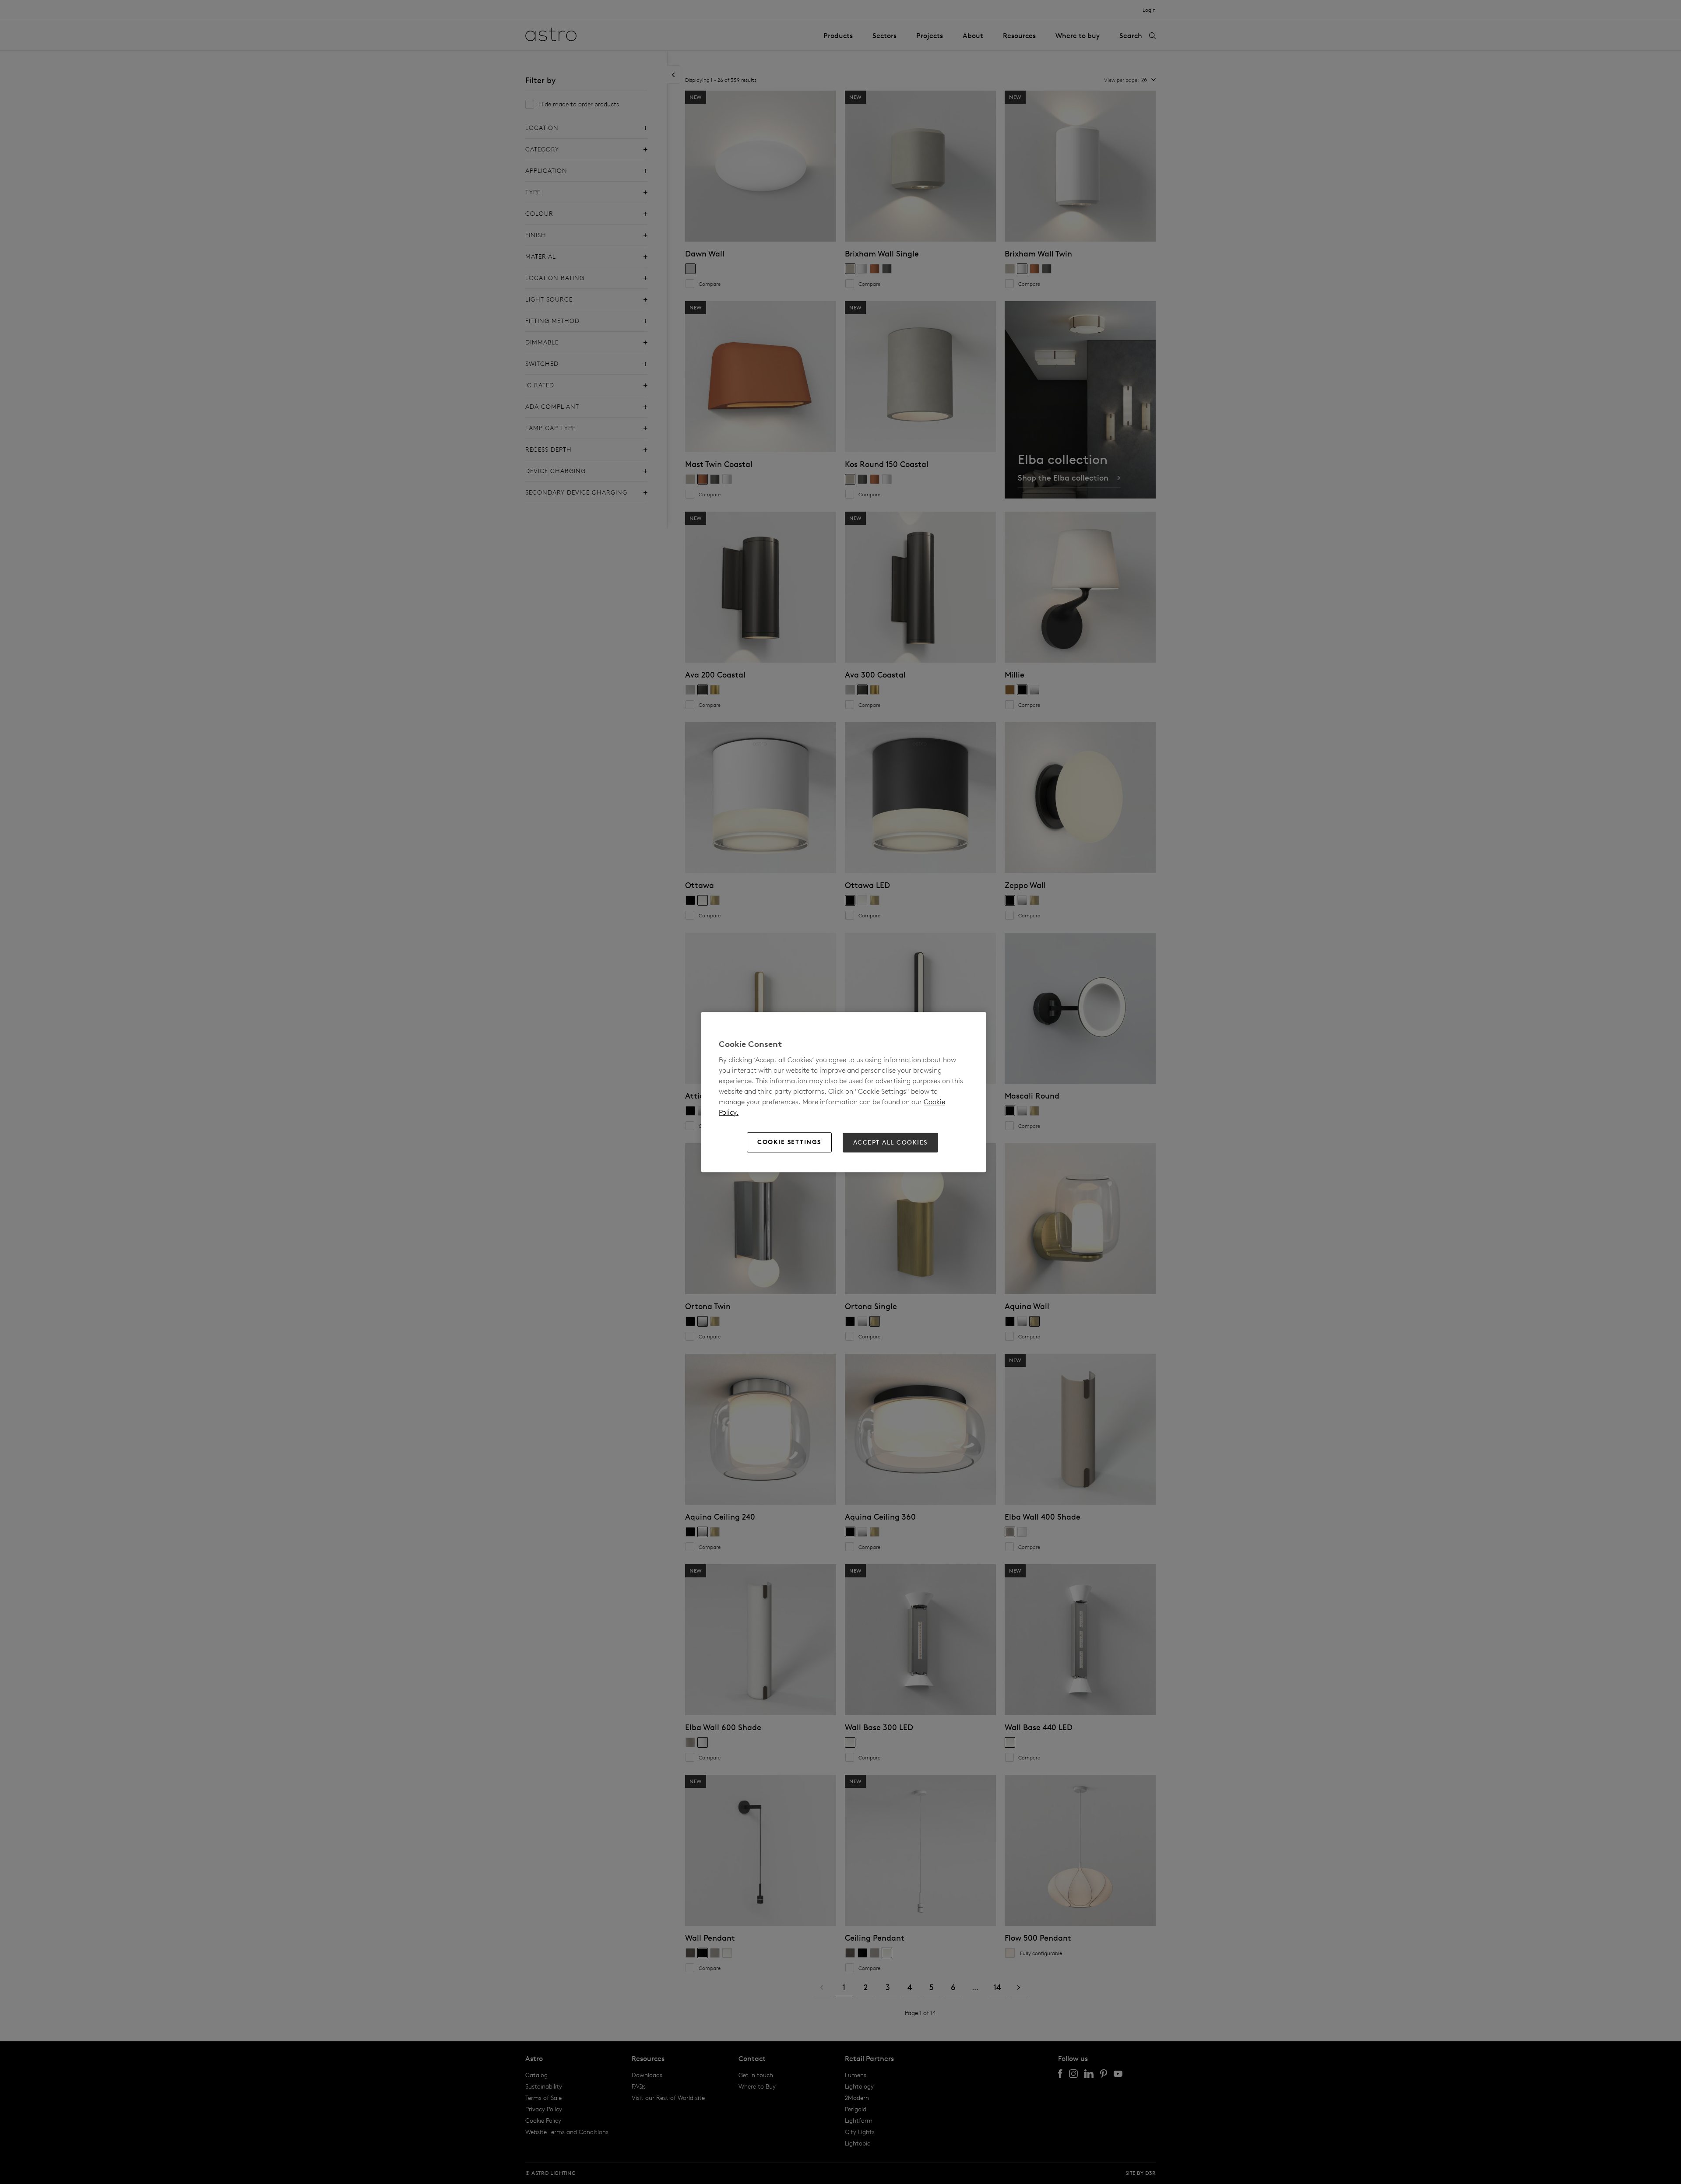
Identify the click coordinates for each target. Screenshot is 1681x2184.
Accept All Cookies (890, 1142)
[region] (844, 1092)
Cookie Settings (789, 1142)
